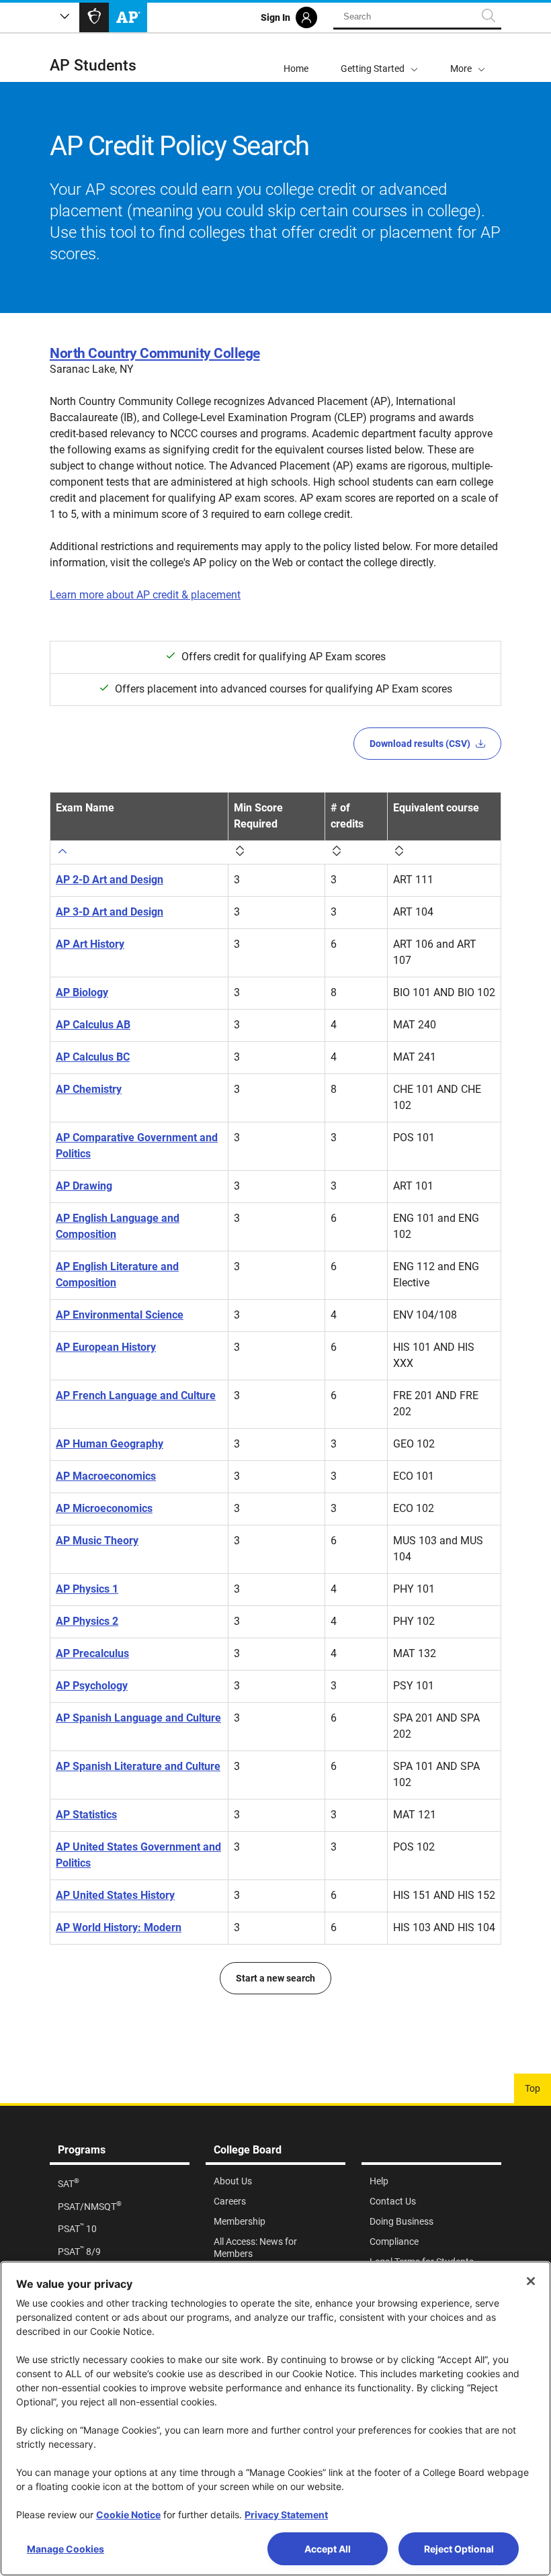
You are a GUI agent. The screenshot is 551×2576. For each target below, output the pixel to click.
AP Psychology (92, 1686)
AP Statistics (86, 1815)
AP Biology (82, 992)
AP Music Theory (97, 1541)
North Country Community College (155, 353)
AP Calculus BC (93, 1057)
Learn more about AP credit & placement (145, 595)
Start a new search (275, 1978)
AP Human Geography (110, 1444)
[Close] (531, 2281)
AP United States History (115, 1895)
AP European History (106, 1347)
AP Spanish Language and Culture (138, 1718)
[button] (468, 58)
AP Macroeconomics (106, 1476)
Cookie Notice (128, 2515)
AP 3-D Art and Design (110, 912)
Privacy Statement (286, 2515)
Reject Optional (459, 2549)
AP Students (93, 65)
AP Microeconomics (104, 1508)
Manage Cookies (66, 2549)
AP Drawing (84, 1186)
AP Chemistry (89, 1089)
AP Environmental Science (120, 1315)
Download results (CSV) (420, 744)
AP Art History (90, 944)
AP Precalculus (92, 1653)
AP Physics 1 (87, 1589)
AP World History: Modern (119, 1927)
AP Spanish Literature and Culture (138, 1766)
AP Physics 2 (87, 1621)
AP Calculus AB (93, 1025)
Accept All (328, 2549)
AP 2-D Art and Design (110, 880)
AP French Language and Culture (136, 1395)
